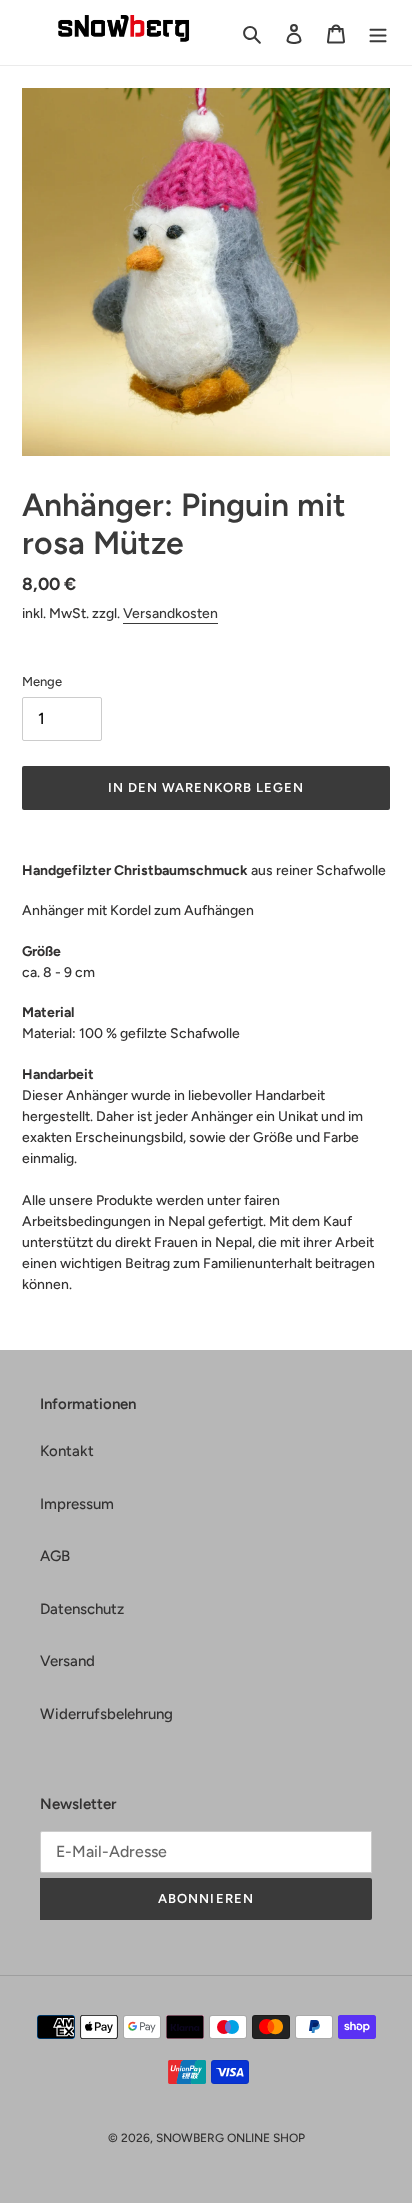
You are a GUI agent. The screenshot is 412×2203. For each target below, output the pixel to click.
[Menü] (378, 32)
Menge (42, 681)
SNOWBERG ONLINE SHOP (230, 2138)
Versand (67, 1661)
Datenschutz (82, 1609)
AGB (55, 1556)
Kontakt (67, 1451)
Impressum (77, 1504)
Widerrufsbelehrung (106, 1714)
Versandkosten (170, 613)
